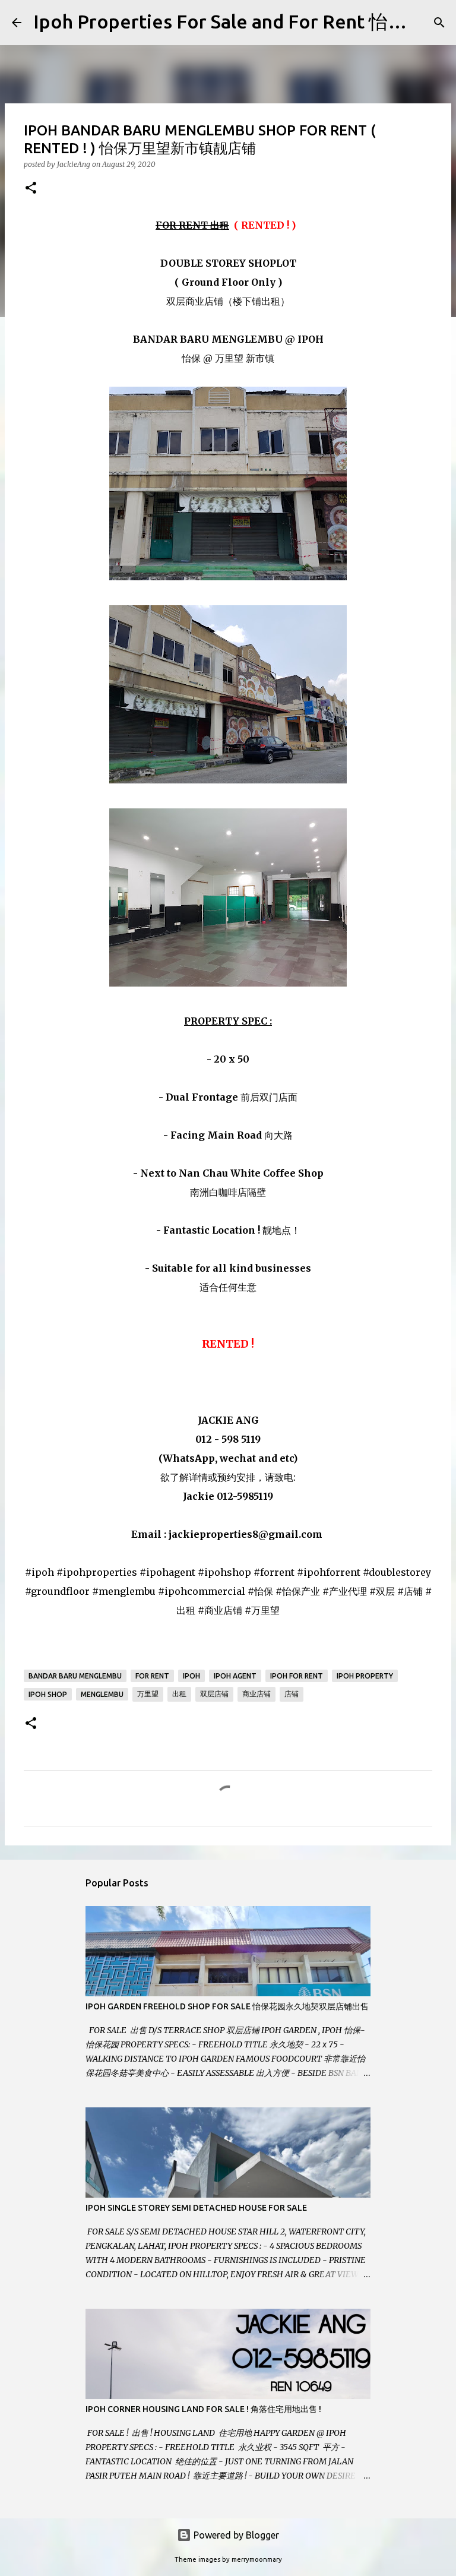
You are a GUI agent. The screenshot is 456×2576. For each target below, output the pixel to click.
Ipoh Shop (48, 1694)
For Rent (152, 1676)
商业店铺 (256, 1694)
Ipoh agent (235, 1676)
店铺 (292, 1694)
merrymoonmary (257, 2559)
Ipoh (191, 1676)
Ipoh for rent (297, 1676)
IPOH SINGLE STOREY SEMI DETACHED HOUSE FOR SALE (196, 2208)
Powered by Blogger (235, 2535)
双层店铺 (214, 1694)
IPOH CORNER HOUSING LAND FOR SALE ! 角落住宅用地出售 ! (203, 2409)
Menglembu (102, 1694)
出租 (179, 1694)
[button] (31, 189)
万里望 (148, 1694)
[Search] (439, 23)
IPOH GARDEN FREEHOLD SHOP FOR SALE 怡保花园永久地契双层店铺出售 (227, 2006)
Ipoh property (365, 1676)
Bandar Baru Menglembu (75, 1676)
